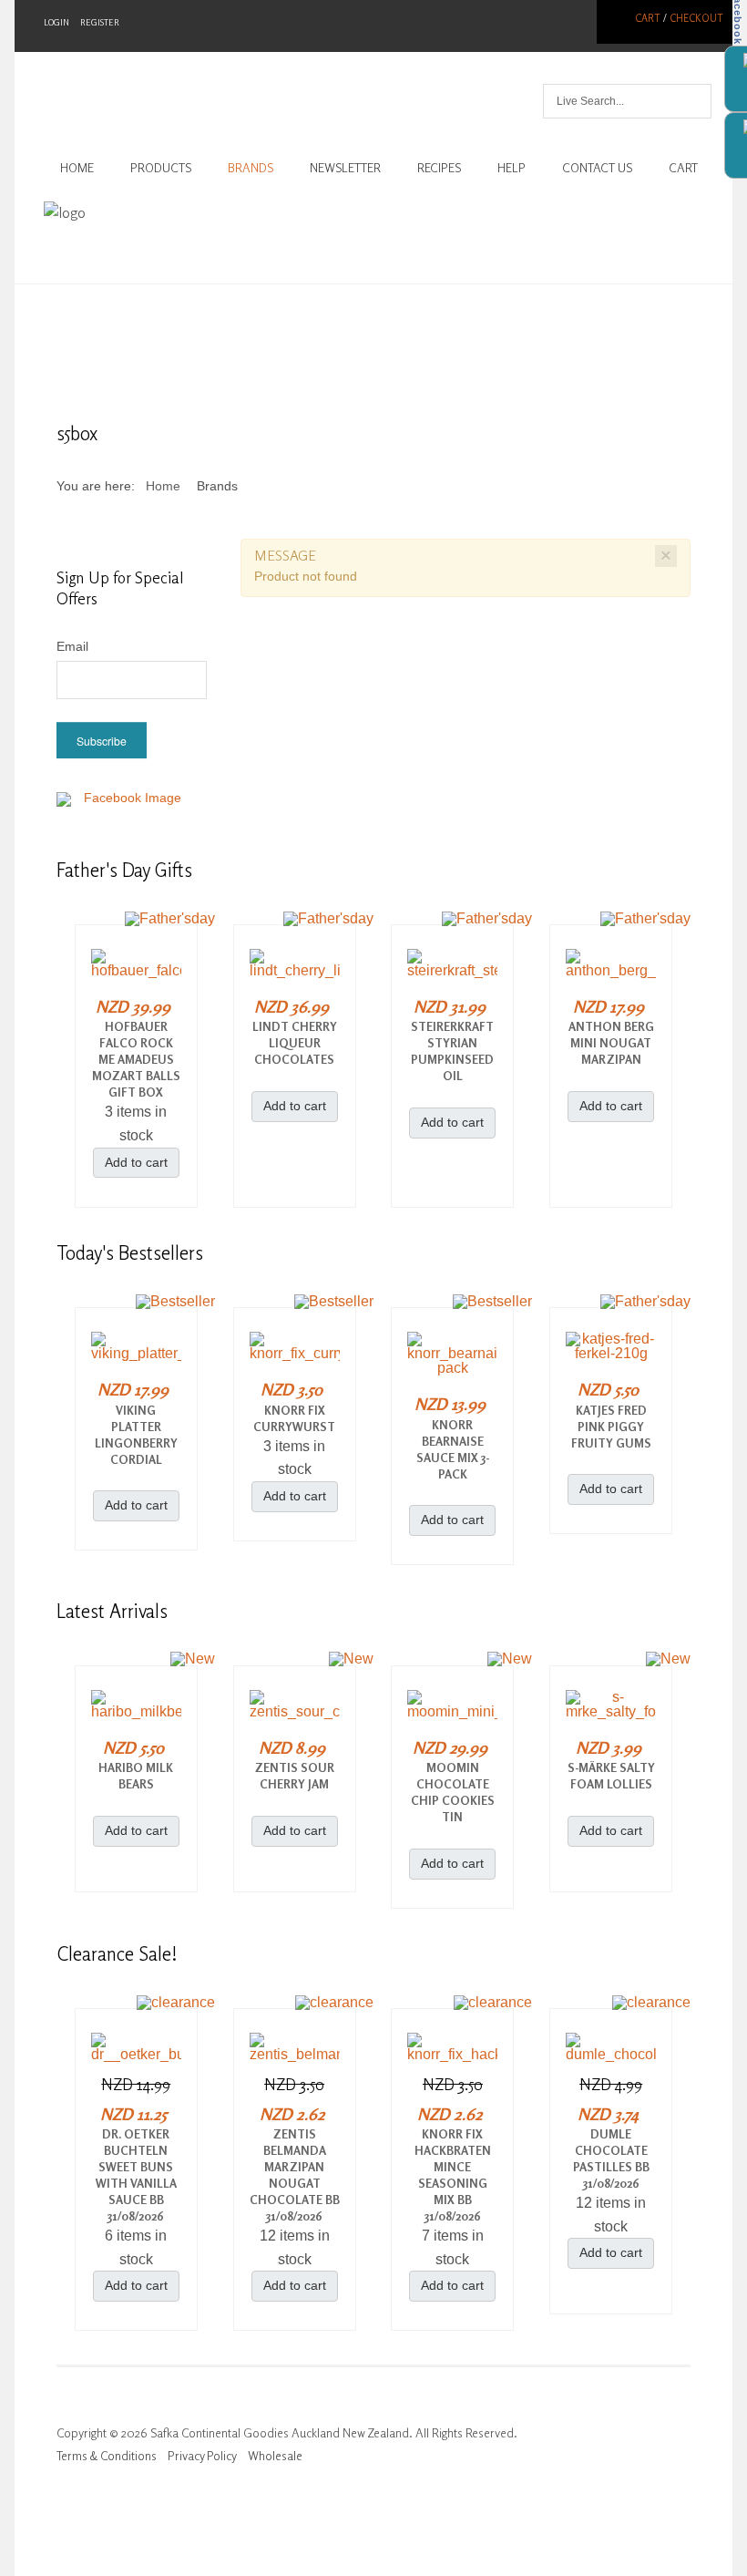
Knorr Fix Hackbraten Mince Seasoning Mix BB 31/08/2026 (453, 2175)
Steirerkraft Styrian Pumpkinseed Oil (452, 1051)
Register (100, 22)
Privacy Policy (202, 2456)
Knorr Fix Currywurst (294, 1418)
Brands (251, 168)
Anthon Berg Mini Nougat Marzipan (611, 1043)
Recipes (439, 168)
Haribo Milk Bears (136, 1776)
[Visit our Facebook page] (125, 809)
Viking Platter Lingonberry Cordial (136, 1435)
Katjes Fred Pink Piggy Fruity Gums (611, 1427)
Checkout (696, 18)
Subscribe (102, 741)
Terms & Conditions (107, 2456)
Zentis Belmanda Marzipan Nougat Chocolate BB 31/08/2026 (295, 2175)
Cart (648, 18)
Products (161, 168)
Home (77, 168)
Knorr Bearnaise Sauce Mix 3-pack (453, 1449)
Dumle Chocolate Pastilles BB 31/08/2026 (611, 2159)
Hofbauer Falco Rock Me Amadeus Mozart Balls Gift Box (136, 1059)
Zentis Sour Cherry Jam (295, 1776)
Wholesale (275, 2456)
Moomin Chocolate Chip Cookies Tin (453, 1792)
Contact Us (597, 168)
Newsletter (345, 168)
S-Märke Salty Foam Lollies (611, 1776)
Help (512, 168)
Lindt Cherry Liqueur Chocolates (295, 1043)
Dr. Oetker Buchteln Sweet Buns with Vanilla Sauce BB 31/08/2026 (136, 2175)
